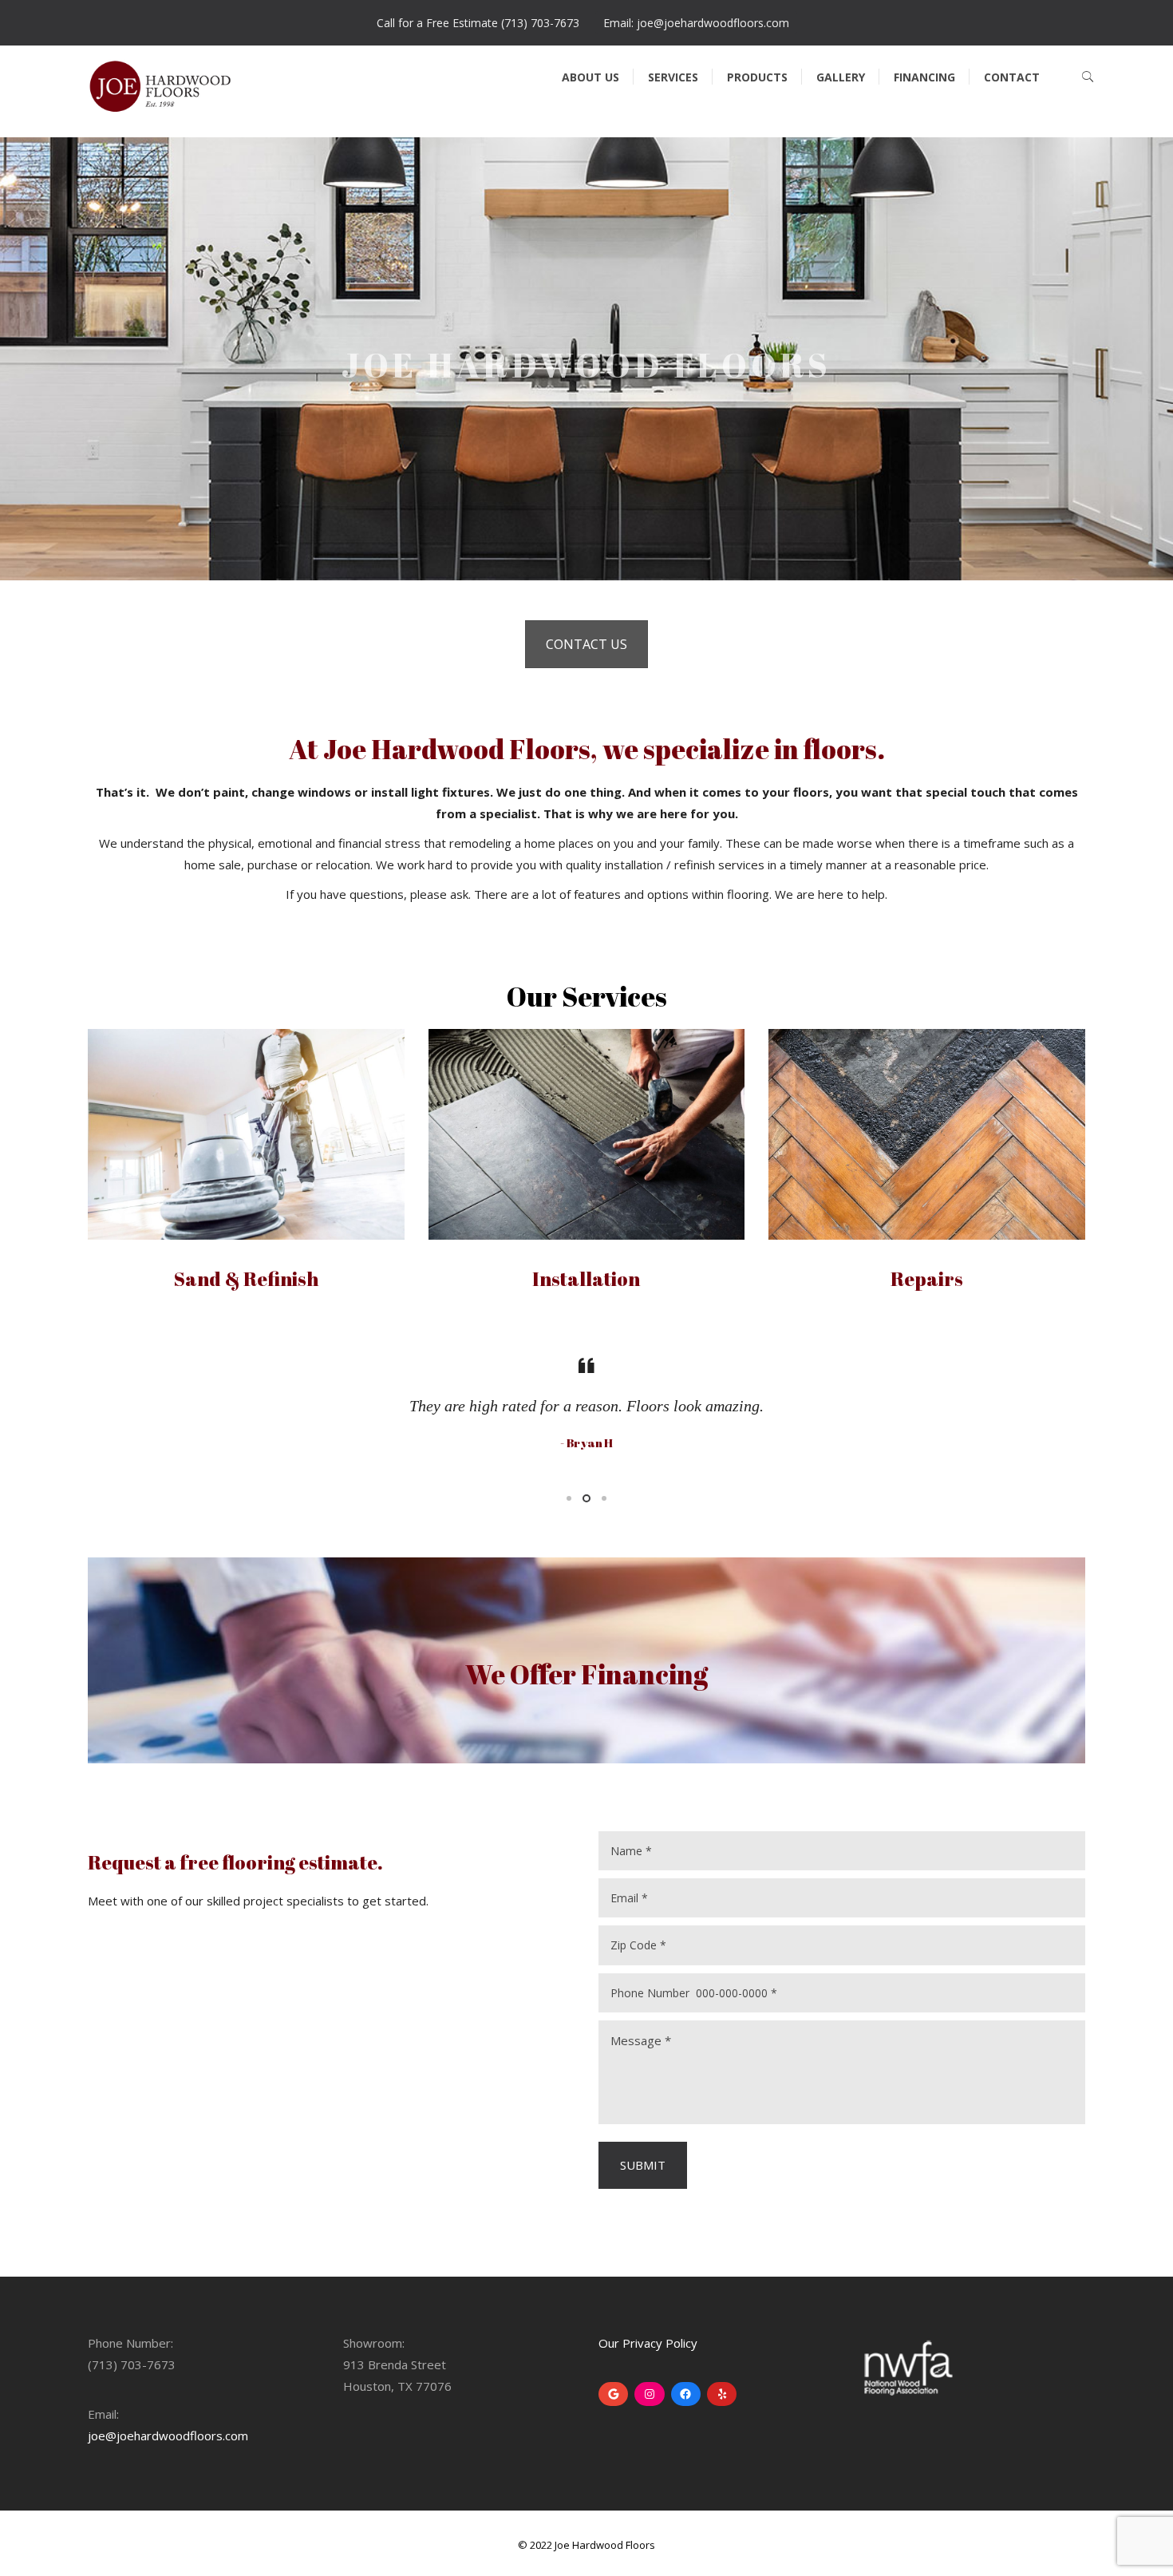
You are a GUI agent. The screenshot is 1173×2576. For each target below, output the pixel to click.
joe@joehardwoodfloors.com (168, 2436)
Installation (586, 1279)
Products (757, 77)
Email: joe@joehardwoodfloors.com (696, 23)
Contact (1012, 77)
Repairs (927, 1279)
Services (673, 77)
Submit (643, 2165)
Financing (924, 77)
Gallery (841, 77)
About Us (590, 77)
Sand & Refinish (246, 1279)
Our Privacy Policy (648, 2343)
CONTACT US (586, 644)
